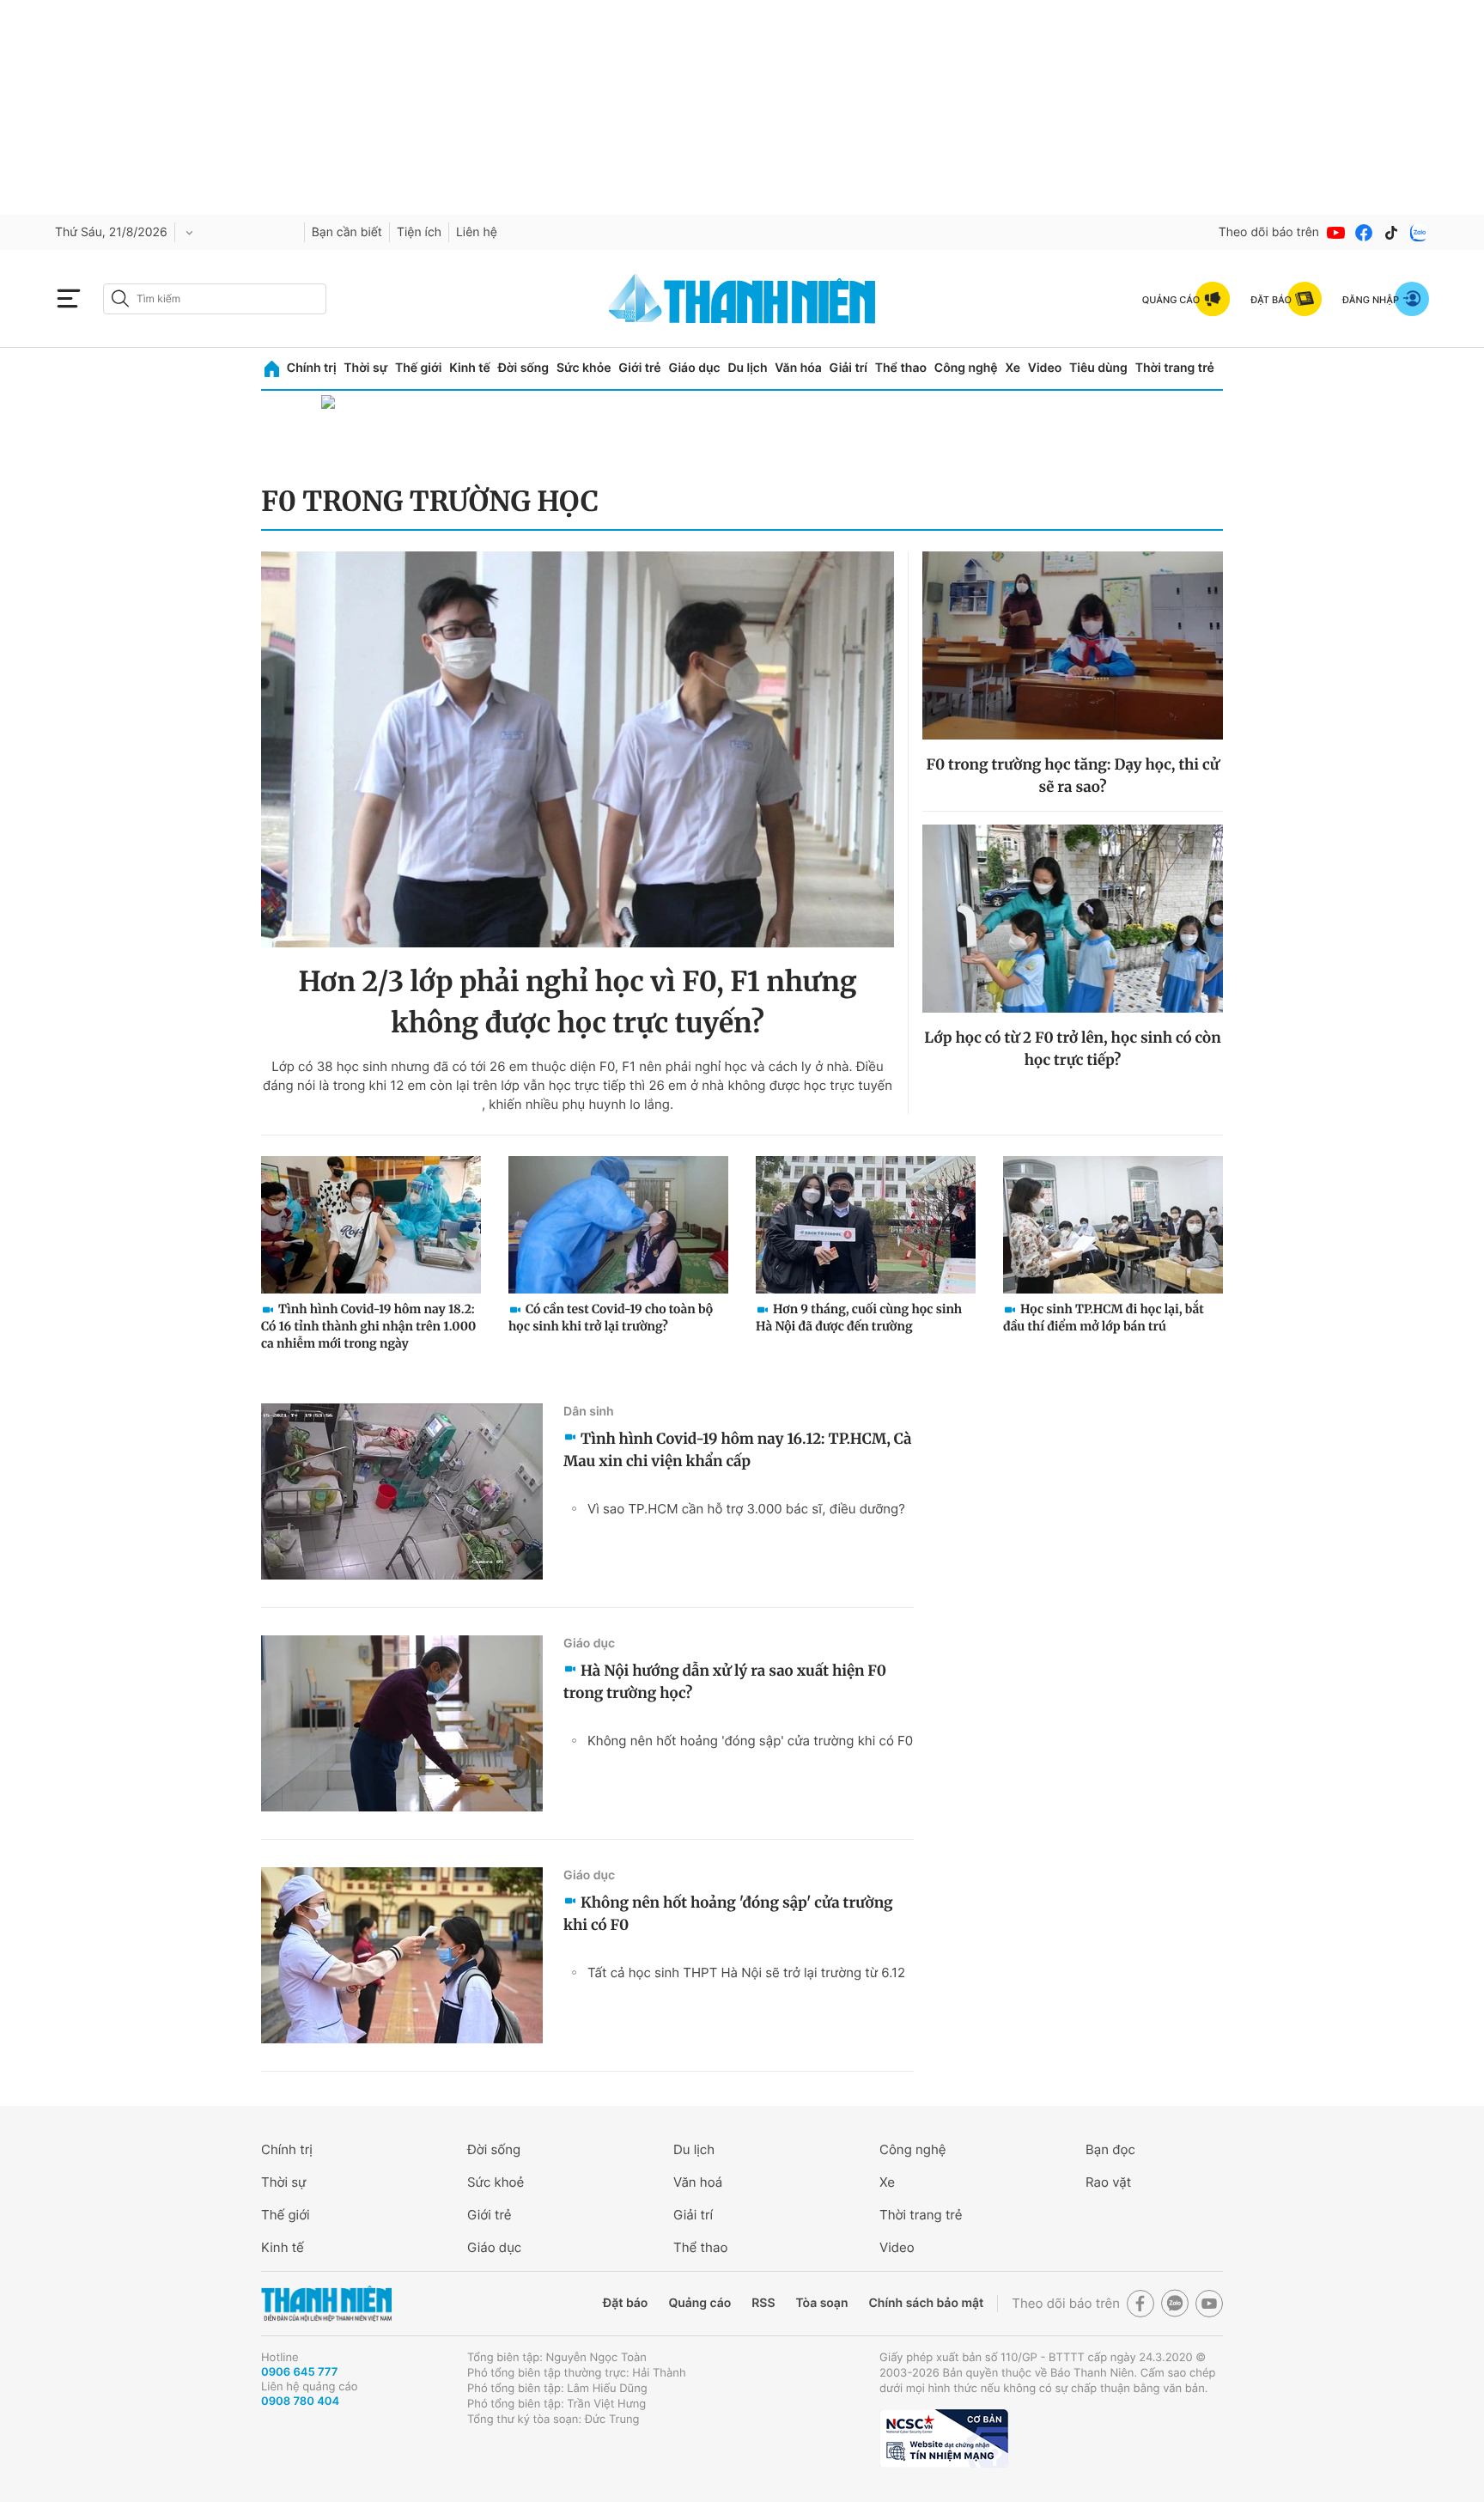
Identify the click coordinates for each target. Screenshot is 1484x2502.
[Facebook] (1364, 233)
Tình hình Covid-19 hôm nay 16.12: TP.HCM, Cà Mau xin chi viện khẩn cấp (738, 1450)
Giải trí (848, 368)
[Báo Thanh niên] (326, 2304)
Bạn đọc (1110, 2149)
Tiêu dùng (1098, 368)
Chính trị (312, 368)
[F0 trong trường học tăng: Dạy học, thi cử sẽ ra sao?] (1073, 645)
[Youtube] (1336, 233)
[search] (215, 299)
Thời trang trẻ (1175, 368)
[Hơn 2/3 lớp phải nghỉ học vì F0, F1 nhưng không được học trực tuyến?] (578, 749)
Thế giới (418, 368)
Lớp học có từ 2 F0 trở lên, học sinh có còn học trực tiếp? (1072, 1049)
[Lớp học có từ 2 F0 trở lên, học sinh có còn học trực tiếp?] (1073, 919)
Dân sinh (589, 1412)
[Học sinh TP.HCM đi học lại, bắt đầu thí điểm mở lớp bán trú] (1113, 1225)
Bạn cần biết (347, 232)
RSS (763, 2303)
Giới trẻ (639, 368)
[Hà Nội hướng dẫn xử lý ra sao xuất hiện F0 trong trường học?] (402, 1723)
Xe (1013, 368)
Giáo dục (694, 368)
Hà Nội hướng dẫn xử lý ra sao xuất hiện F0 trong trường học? (725, 1682)
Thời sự (365, 368)
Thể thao (901, 368)
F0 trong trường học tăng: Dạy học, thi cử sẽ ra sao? (1072, 776)
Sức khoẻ (496, 2182)
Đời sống (523, 368)
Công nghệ (966, 368)
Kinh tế (470, 368)
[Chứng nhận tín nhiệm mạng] (944, 2438)
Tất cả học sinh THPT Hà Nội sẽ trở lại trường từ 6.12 (746, 1972)
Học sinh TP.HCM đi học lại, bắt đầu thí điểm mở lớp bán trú (1104, 1318)
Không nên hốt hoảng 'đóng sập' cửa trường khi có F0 (750, 1741)
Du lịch (747, 368)
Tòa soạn (822, 2303)
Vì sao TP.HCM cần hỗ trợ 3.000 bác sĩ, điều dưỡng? (746, 1509)
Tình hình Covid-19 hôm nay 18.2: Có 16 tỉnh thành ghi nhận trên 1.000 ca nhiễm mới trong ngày (368, 1326)
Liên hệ (477, 232)
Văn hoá (698, 2182)
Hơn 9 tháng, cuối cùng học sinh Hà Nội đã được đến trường (859, 1318)
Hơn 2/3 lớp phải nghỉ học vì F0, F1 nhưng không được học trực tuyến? (577, 1002)
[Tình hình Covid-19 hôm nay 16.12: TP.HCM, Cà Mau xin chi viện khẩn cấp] (402, 1491)
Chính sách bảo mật (926, 2303)
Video (1045, 368)
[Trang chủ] (272, 369)
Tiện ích (419, 232)
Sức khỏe (584, 368)
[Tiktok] (1391, 233)
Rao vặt (1108, 2182)
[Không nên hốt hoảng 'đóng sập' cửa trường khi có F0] (402, 1955)
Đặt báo (625, 2303)
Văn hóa (798, 368)
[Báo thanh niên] (742, 298)
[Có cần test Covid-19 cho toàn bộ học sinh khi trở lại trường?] (618, 1225)
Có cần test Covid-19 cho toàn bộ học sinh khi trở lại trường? (611, 1318)
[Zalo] (1419, 233)
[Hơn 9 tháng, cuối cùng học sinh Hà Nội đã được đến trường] (866, 1225)
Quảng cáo (699, 2303)
